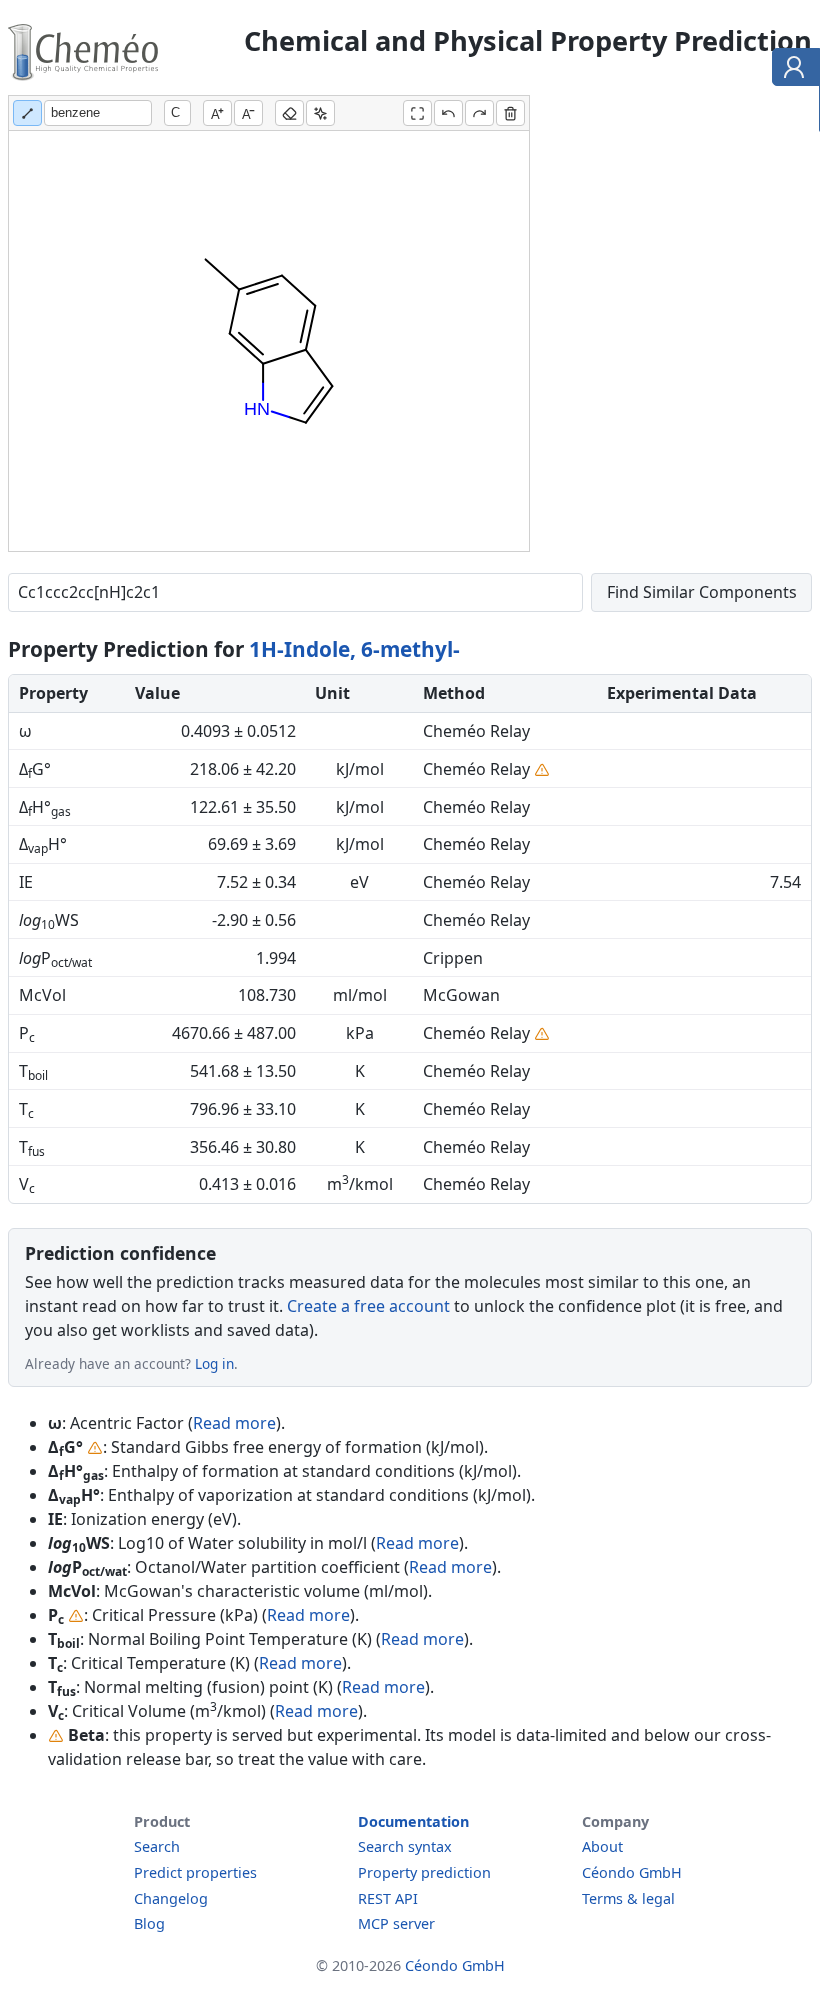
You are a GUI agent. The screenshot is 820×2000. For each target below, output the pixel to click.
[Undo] (448, 113)
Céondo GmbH (632, 1872)
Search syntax (405, 1846)
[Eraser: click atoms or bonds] (289, 113)
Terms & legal (628, 1898)
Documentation (413, 1821)
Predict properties (195, 1872)
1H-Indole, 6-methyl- (354, 649)
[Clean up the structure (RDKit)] (320, 113)
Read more (234, 1423)
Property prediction (424, 1872)
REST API (388, 1898)
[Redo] (479, 113)
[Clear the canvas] (510, 113)
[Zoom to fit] (417, 113)
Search (157, 1846)
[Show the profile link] (791, 70)
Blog (149, 1923)
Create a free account (368, 1306)
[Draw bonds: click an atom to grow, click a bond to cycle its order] (27, 113)
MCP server (396, 1923)
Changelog (171, 1898)
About (602, 1846)
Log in (214, 1363)
